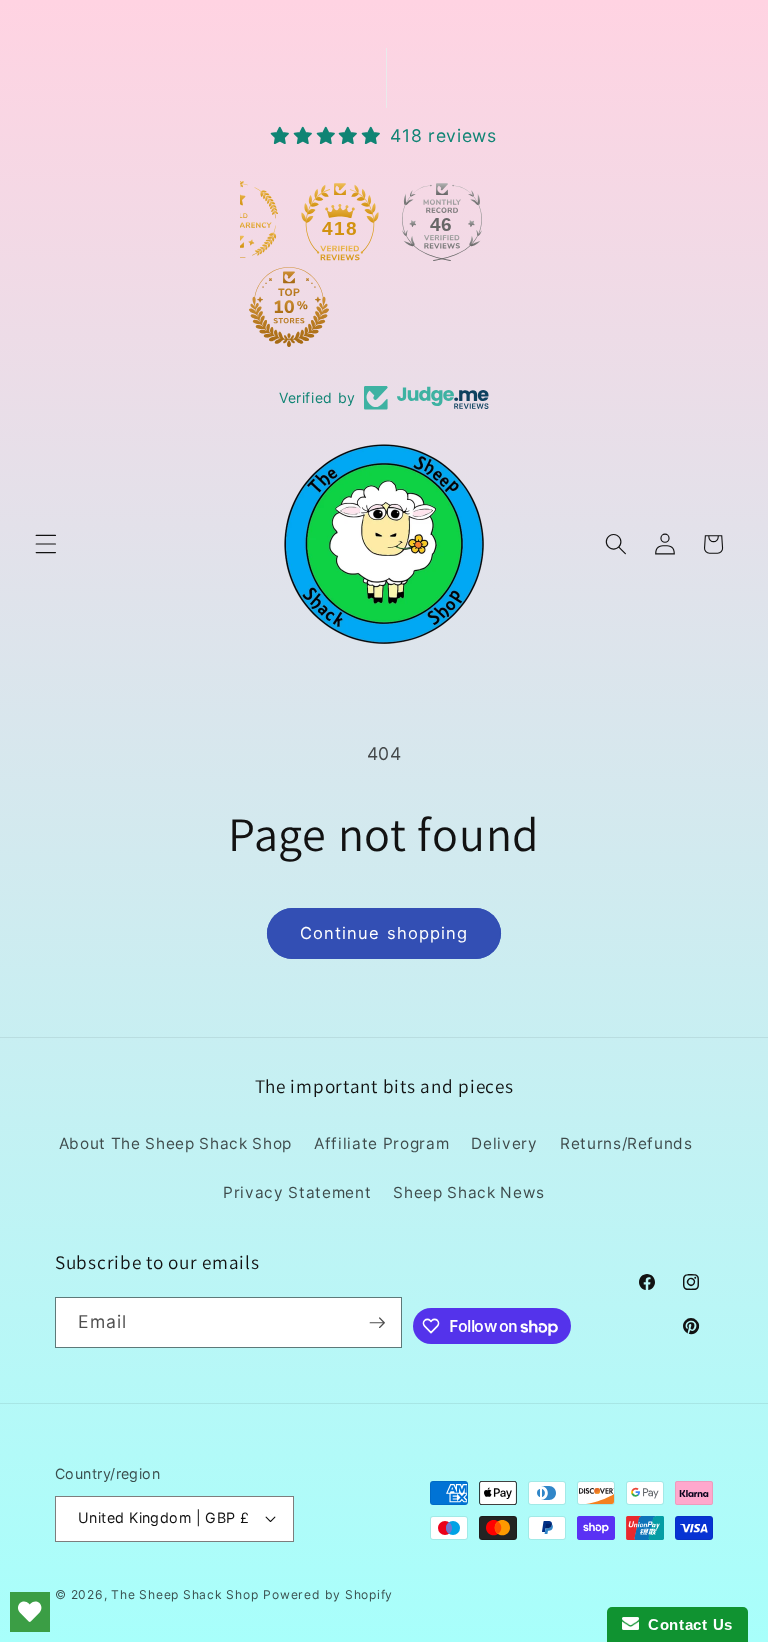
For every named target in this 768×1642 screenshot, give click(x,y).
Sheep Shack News (469, 1192)
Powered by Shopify (328, 1594)
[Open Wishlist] (30, 1612)
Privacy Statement (297, 1192)
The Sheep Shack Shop (184, 1594)
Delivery (504, 1143)
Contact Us (686, 1624)
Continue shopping (384, 933)
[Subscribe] (377, 1323)
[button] (46, 544)
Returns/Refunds (626, 1143)
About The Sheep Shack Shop (175, 1143)
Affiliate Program (381, 1143)
